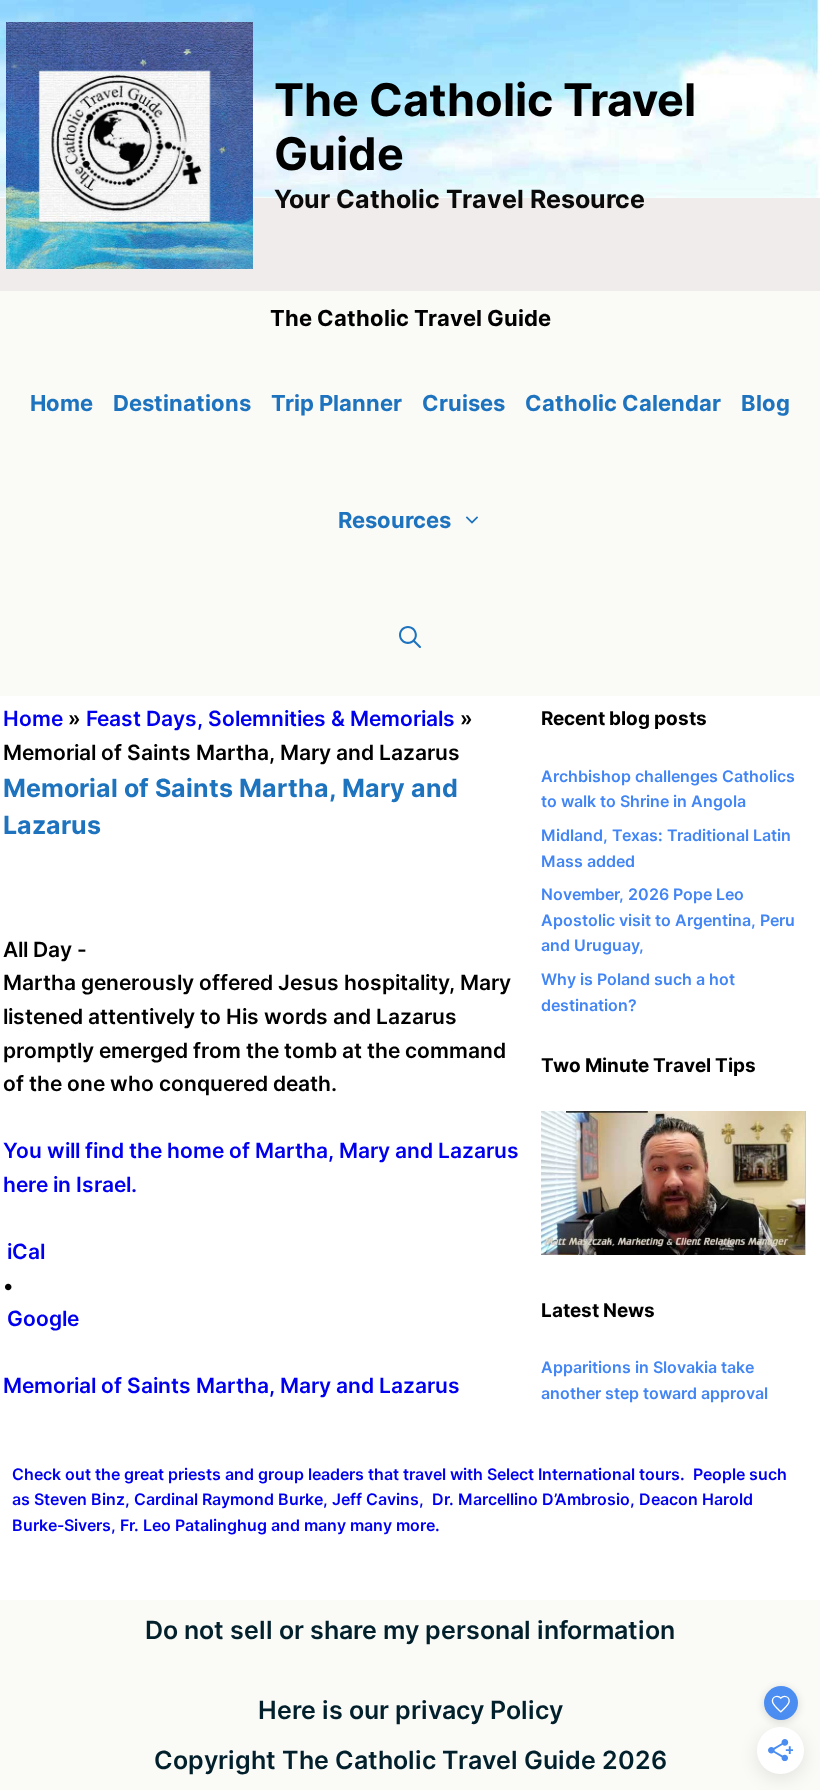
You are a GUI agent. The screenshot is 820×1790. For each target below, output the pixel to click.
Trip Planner (336, 403)
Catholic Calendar (623, 403)
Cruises (463, 403)
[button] (410, 637)
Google (43, 1318)
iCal (26, 1251)
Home (61, 403)
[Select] (673, 1249)
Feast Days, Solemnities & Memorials (270, 718)
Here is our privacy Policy (410, 1710)
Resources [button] (394, 520)
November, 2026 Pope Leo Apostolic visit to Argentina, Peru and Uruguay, (668, 919)
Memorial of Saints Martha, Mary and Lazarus (231, 1385)
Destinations (182, 403)
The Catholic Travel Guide (485, 126)
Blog (765, 403)
